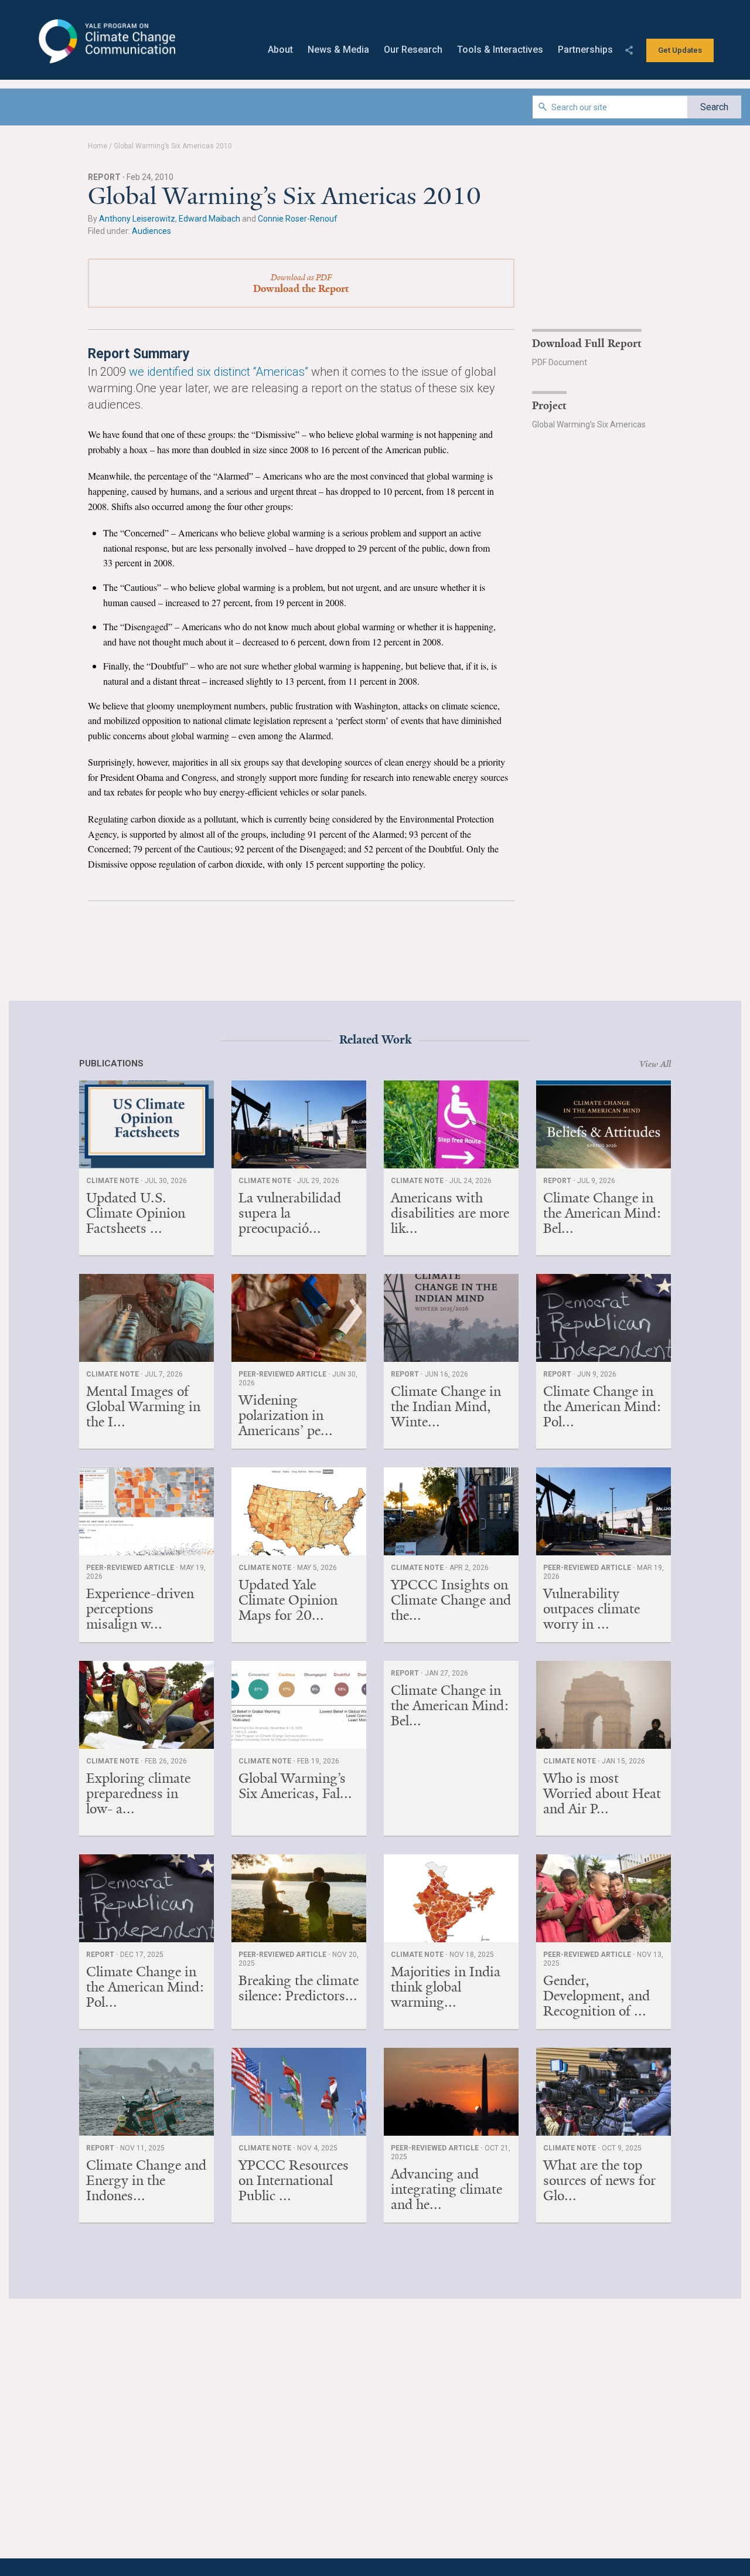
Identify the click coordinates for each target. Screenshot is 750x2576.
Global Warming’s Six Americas (589, 424)
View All (655, 1064)
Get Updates (680, 50)
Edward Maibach (209, 219)
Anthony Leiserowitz (137, 219)
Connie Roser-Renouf (298, 219)
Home (98, 146)
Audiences (151, 231)
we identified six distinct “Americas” (219, 372)
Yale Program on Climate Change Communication (106, 42)
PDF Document (560, 362)
